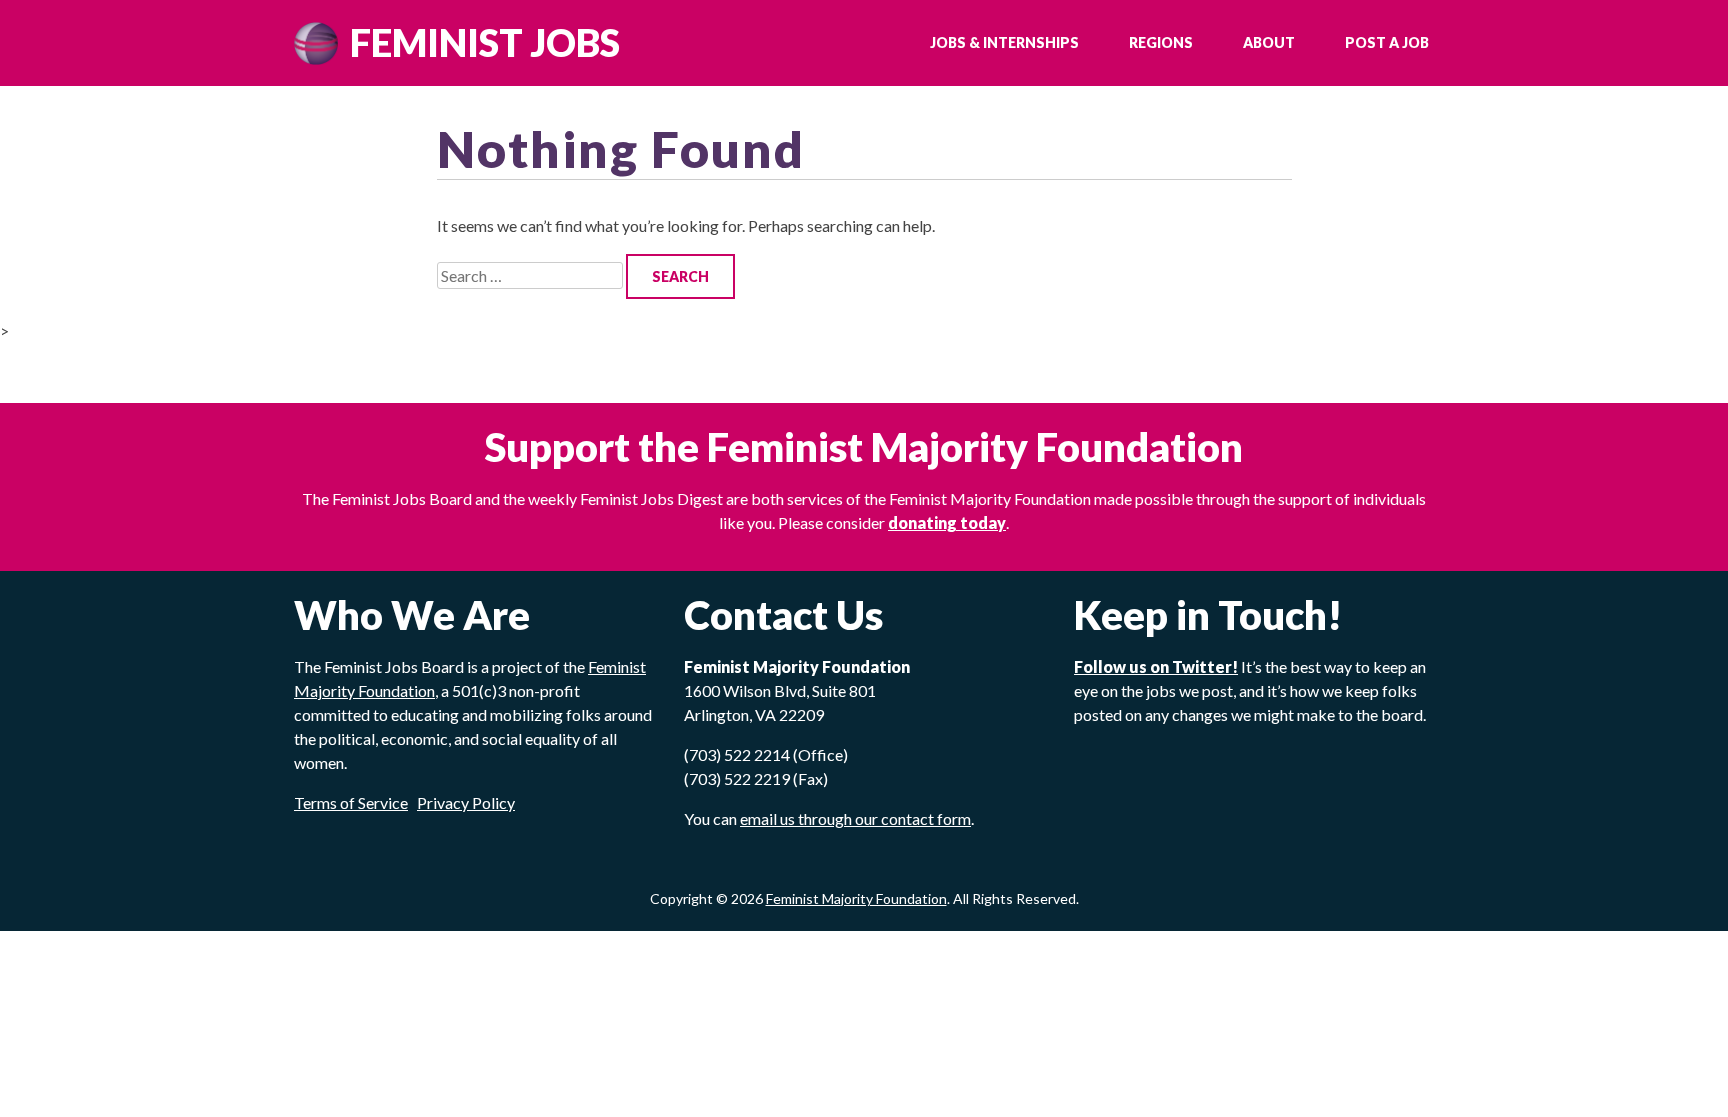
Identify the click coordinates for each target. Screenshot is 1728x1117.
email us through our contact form (855, 818)
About (1269, 42)
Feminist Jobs (485, 42)
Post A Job (1387, 42)
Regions (1161, 42)
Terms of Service (351, 802)
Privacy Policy (466, 802)
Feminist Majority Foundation (856, 898)
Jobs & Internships (1004, 42)
